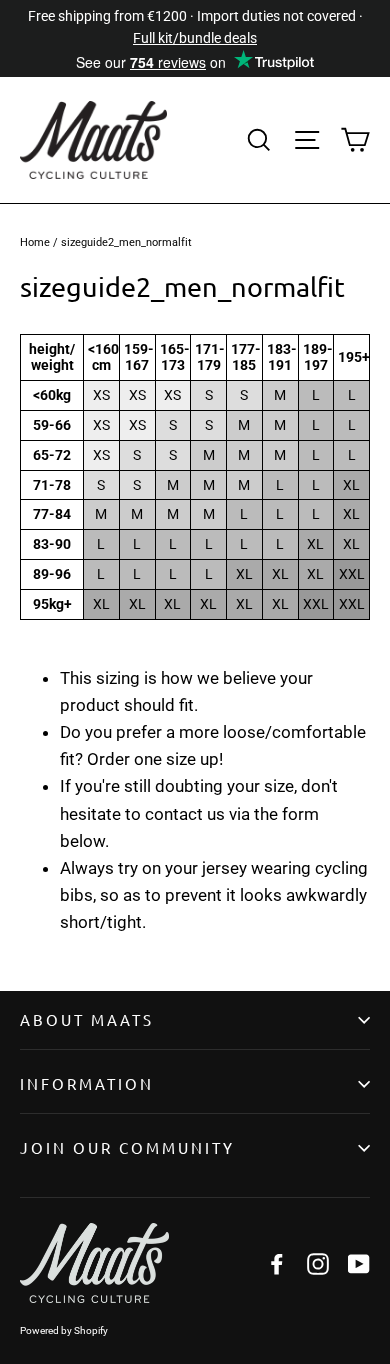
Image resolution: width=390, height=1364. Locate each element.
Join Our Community (127, 1147)
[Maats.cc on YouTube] (359, 1263)
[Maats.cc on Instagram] (318, 1263)
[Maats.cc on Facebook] (277, 1263)
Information (87, 1083)
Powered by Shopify (64, 1330)
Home (35, 242)
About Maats (87, 1019)
